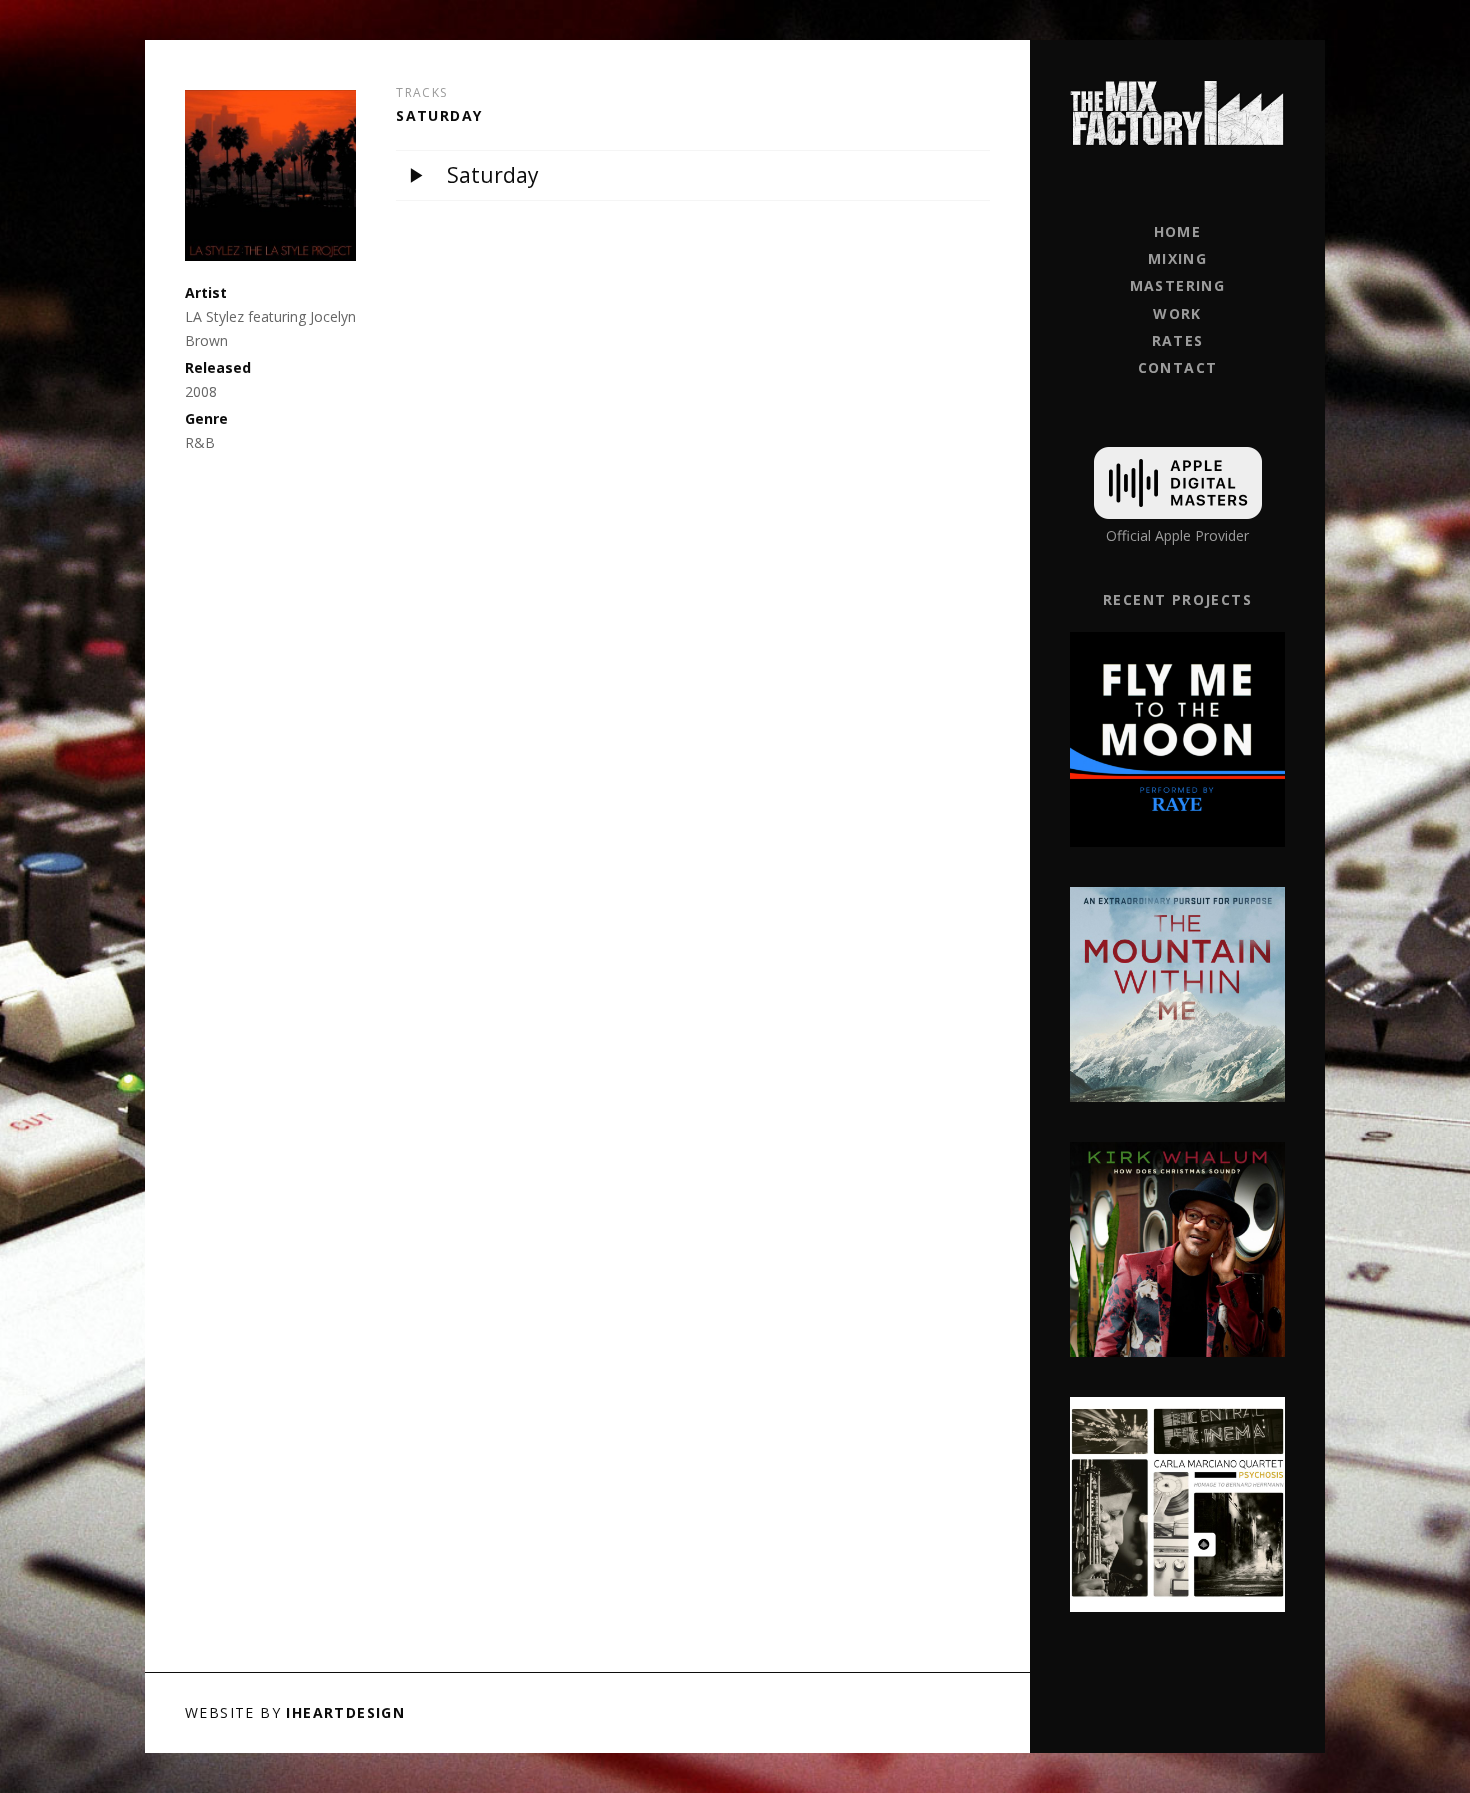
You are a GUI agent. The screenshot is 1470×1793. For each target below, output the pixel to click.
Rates (1178, 340)
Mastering (1178, 285)
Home (1178, 231)
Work (1177, 313)
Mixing (1177, 258)
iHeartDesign (345, 1712)
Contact (1178, 367)
